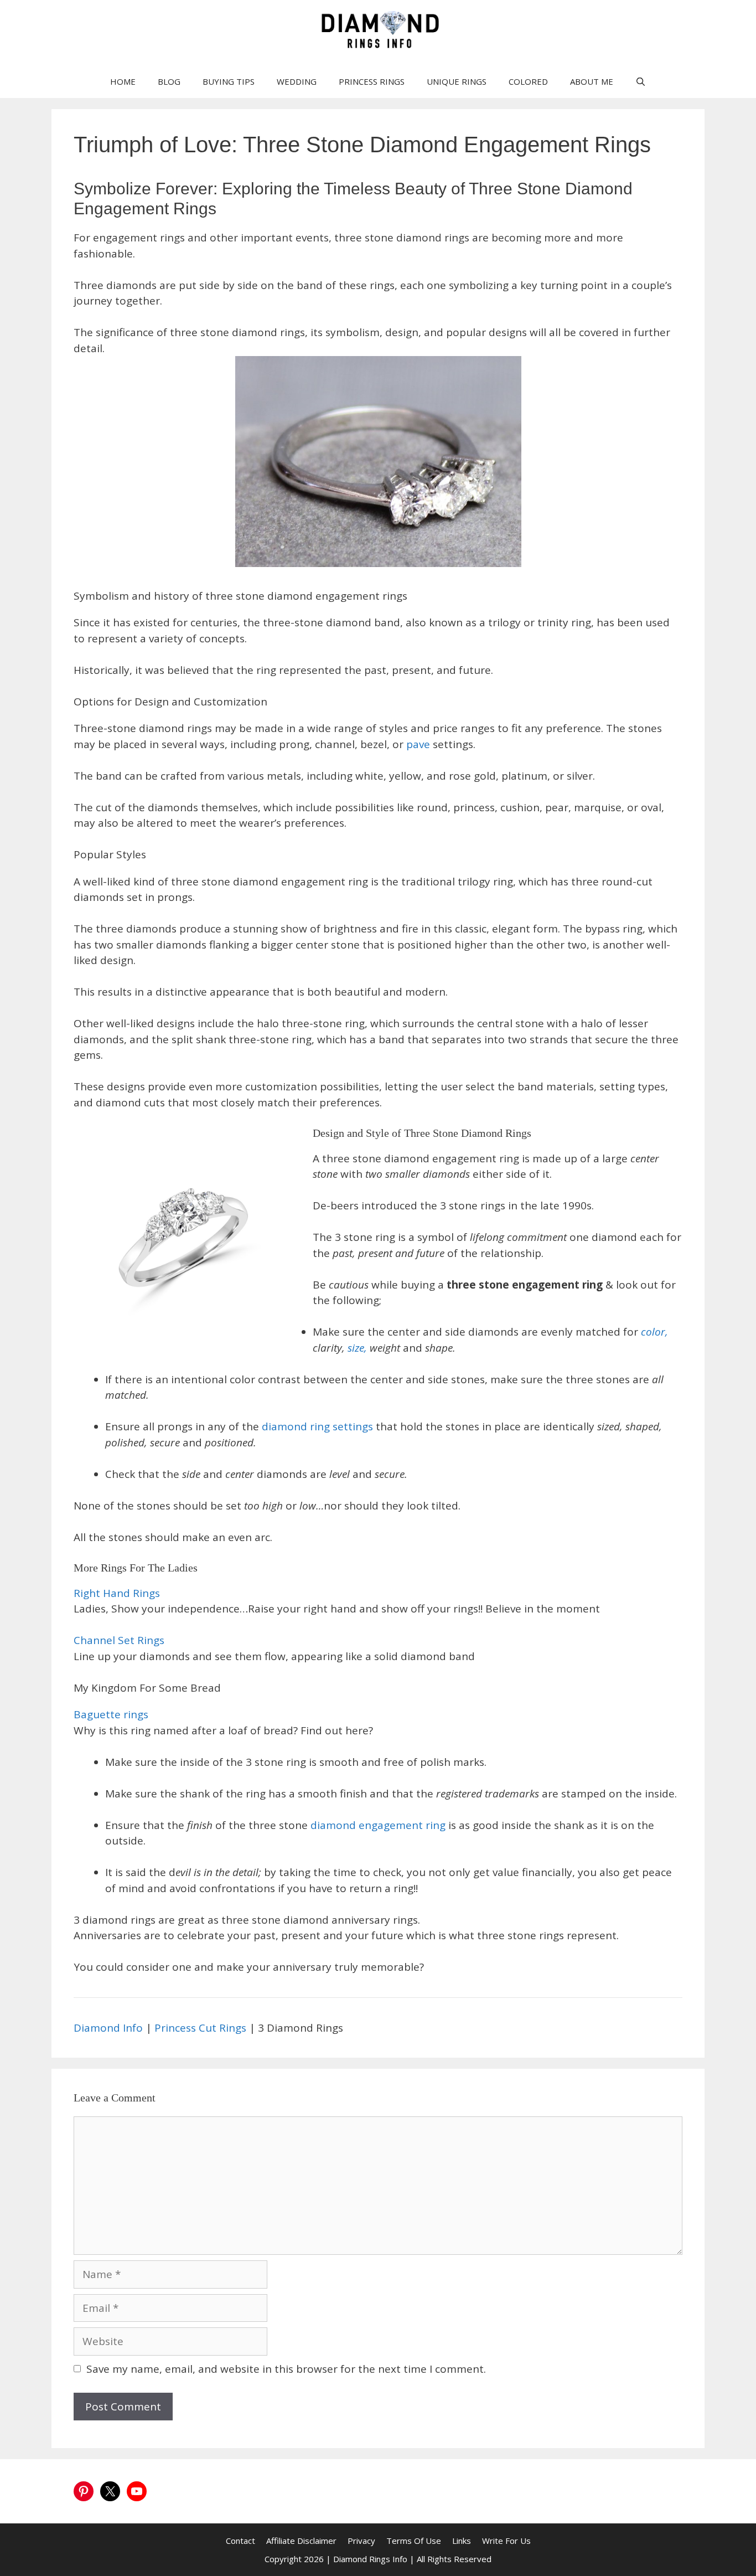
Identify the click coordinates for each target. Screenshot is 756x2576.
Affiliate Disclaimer (301, 2541)
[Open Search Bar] (641, 81)
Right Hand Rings (117, 1593)
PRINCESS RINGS (372, 81)
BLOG (169, 81)
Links (462, 2541)
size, (357, 1348)
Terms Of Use (414, 2541)
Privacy (361, 2541)
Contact (240, 2541)
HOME (123, 81)
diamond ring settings (319, 1426)
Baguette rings (111, 1714)
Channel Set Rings (119, 1640)
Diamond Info (108, 2028)
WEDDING (297, 81)
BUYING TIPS (229, 81)
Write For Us (506, 2541)
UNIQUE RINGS (457, 81)
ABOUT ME (592, 81)
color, (654, 1332)
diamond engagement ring (379, 1825)
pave (418, 744)
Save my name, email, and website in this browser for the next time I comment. (286, 2369)
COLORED (528, 81)
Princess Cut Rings (200, 2028)
